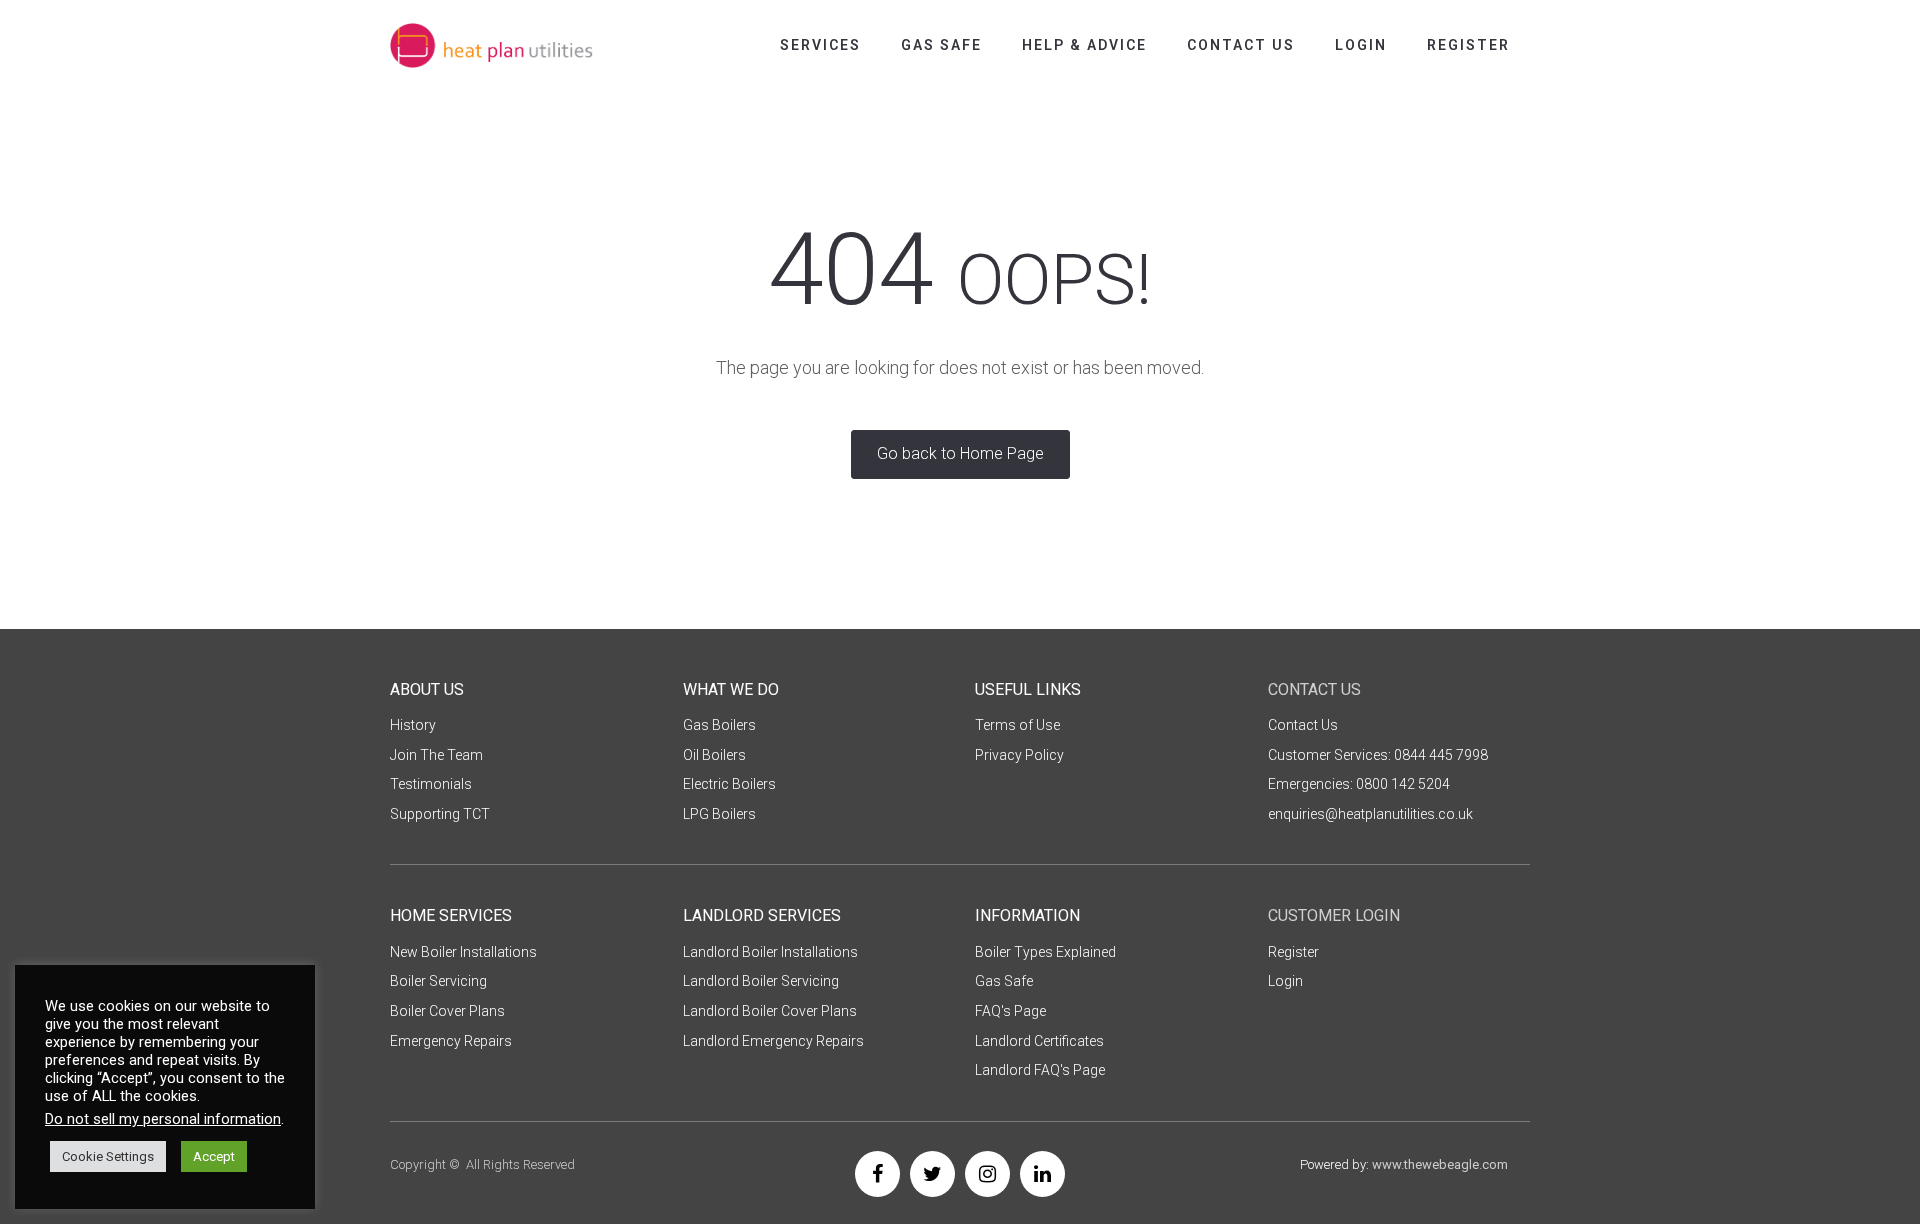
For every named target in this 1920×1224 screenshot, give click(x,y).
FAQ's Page (1010, 1011)
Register (1468, 45)
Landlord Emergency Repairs (773, 1041)
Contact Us (1241, 45)
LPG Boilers (719, 814)
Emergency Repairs (451, 1041)
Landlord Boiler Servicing (761, 981)
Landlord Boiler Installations (770, 952)
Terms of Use (1017, 725)
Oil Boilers (714, 755)
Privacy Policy (1019, 755)
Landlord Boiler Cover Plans (770, 1011)
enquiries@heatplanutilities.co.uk (1370, 814)
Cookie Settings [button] (108, 1156)
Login (1361, 45)
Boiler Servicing (438, 981)
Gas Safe (941, 45)
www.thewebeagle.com (1440, 1164)
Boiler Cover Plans (447, 1011)
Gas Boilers (719, 725)
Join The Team (436, 755)
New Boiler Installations (463, 952)
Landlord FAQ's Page (1040, 1070)
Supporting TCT (440, 814)
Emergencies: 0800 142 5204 (1359, 784)
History (413, 725)
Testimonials (431, 784)
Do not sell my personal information (163, 1119)
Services (820, 45)
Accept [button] (214, 1156)
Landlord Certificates (1039, 1041)
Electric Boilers (729, 784)
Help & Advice (1084, 45)
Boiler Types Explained (1045, 952)
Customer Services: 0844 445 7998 (1378, 755)
